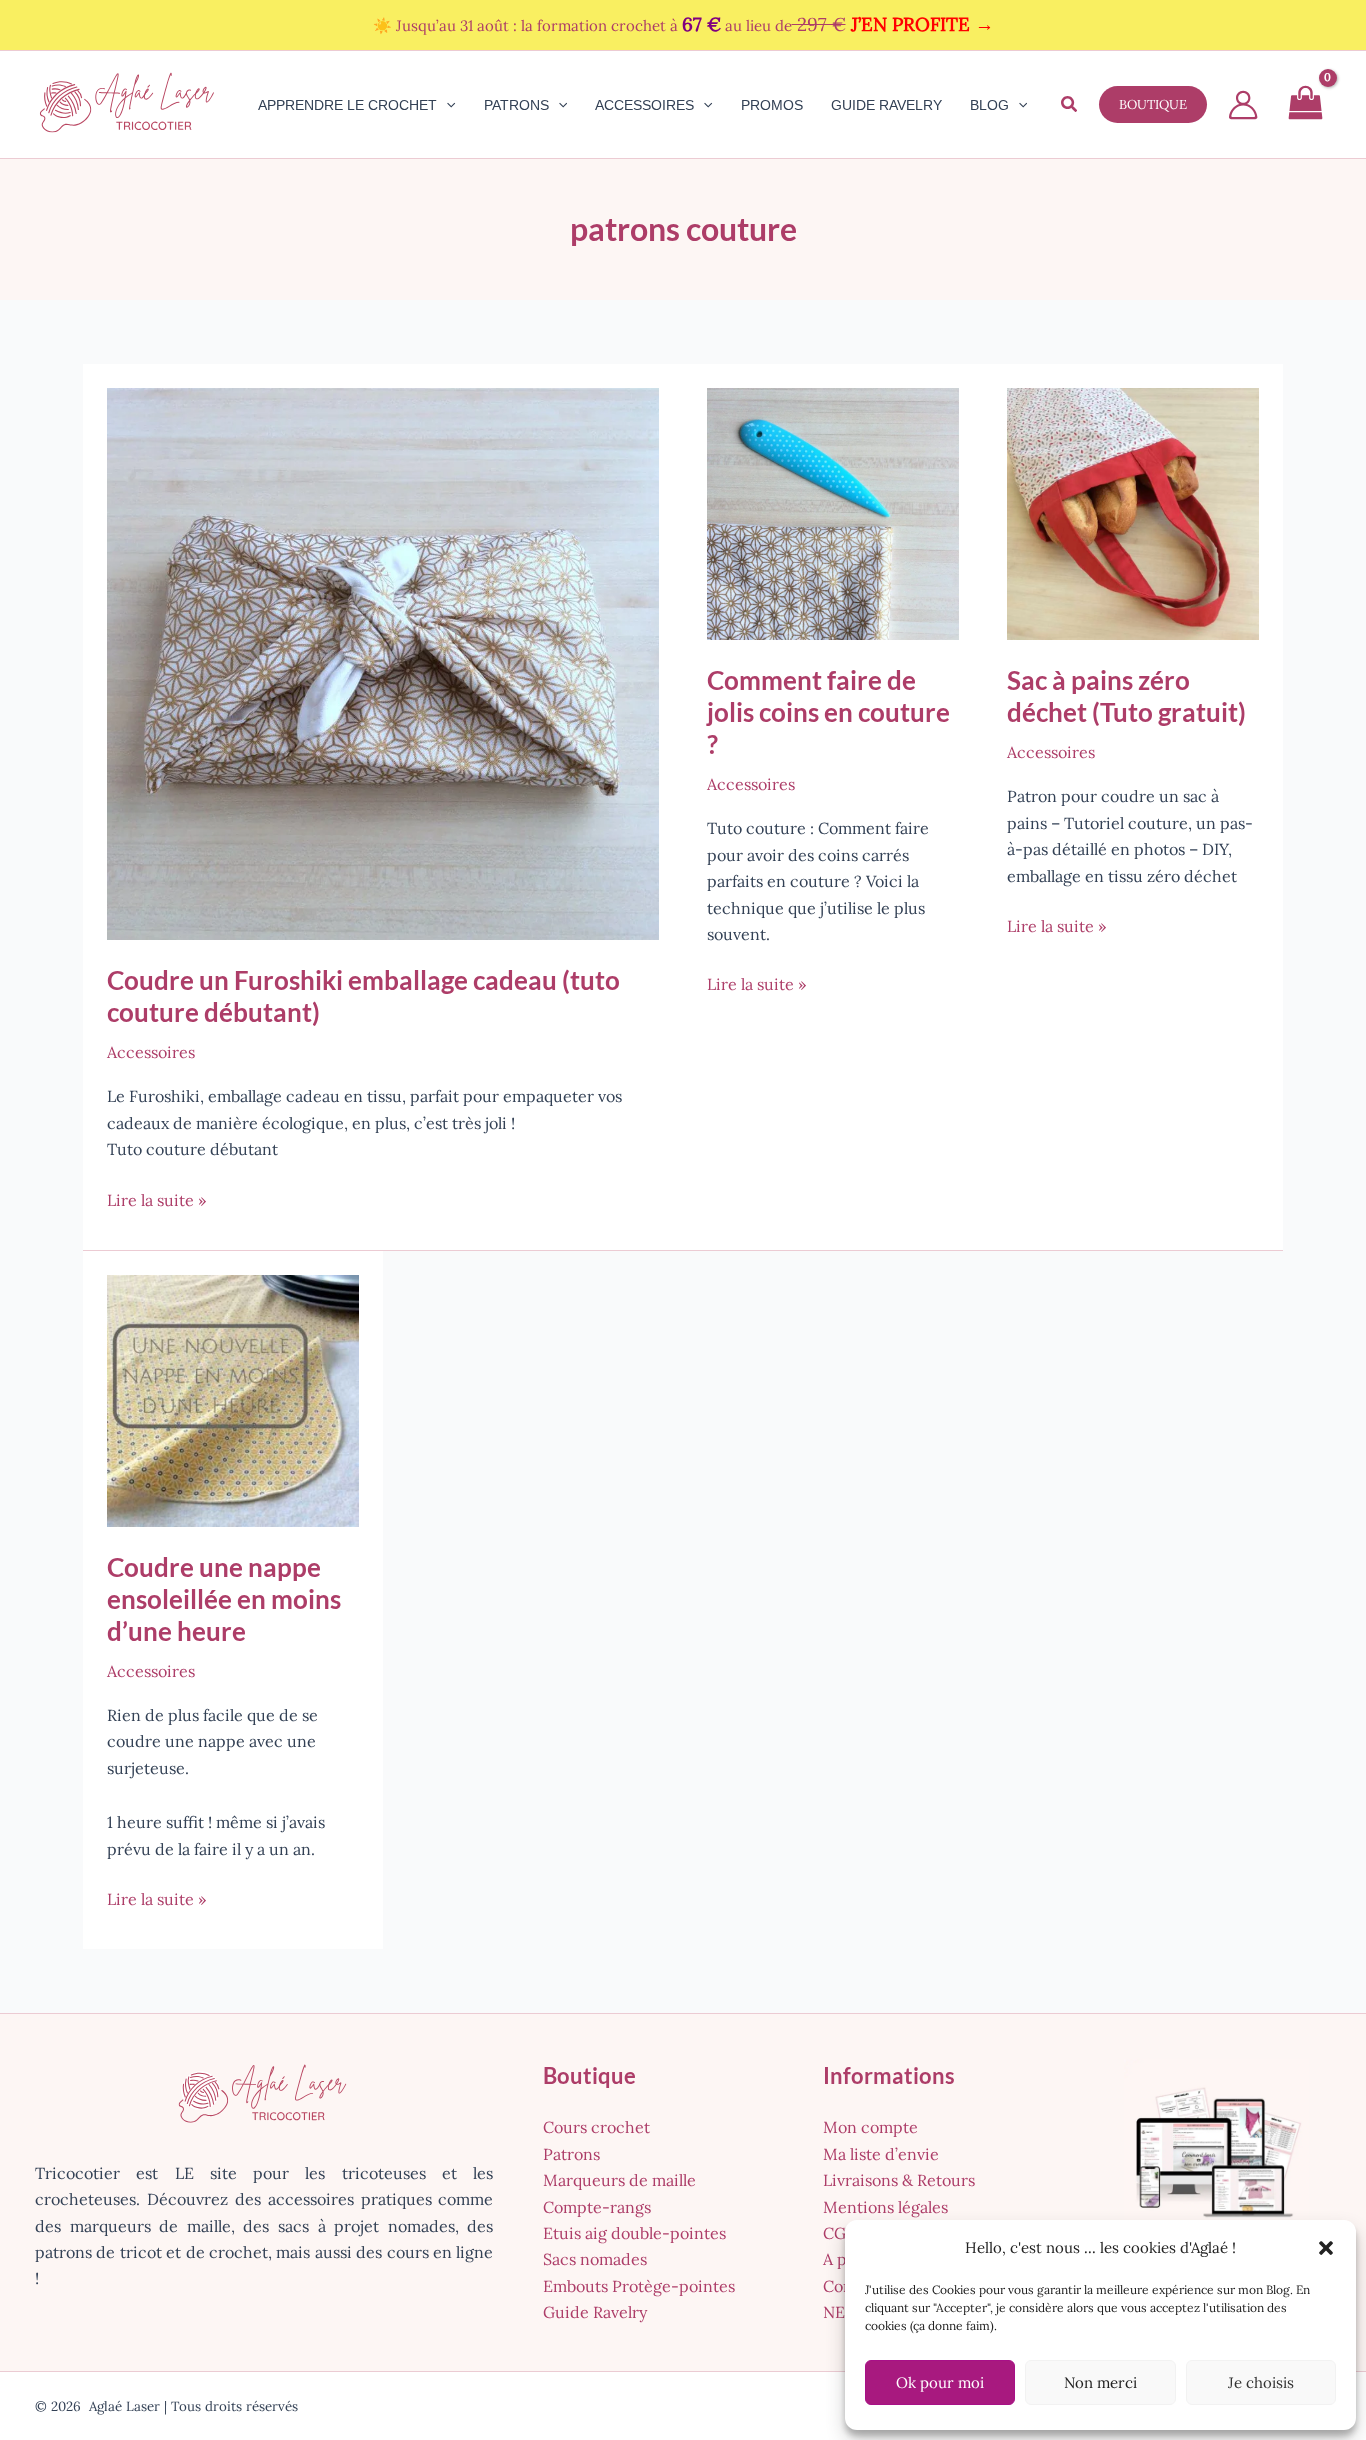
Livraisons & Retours (899, 2180)
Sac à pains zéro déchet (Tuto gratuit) (1126, 696)
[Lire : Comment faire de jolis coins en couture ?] (833, 512)
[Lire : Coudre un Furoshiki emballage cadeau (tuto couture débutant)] (383, 662)
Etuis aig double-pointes (634, 2233)
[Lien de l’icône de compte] (1243, 105)
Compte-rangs (597, 2207)
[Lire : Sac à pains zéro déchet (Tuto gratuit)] (1133, 512)
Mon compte (870, 2127)
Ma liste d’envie (881, 2154)
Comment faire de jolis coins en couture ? (828, 712)
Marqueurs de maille (619, 2180)
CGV (839, 2233)
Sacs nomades (595, 2259)
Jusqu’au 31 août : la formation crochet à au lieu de (695, 25)
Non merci (1100, 2382)
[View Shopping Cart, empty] (1305, 105)
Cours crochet (596, 2127)
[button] (1326, 2248)
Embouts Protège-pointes (639, 2286)
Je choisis (1261, 2382)
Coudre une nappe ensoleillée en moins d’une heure (224, 1599)
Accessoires (151, 1052)
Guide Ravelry (595, 2312)
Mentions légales (885, 2207)
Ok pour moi (940, 2382)
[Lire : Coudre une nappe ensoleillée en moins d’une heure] (233, 1399)
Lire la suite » (156, 1201)
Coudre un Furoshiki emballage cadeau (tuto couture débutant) (363, 996)
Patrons (571, 2154)
